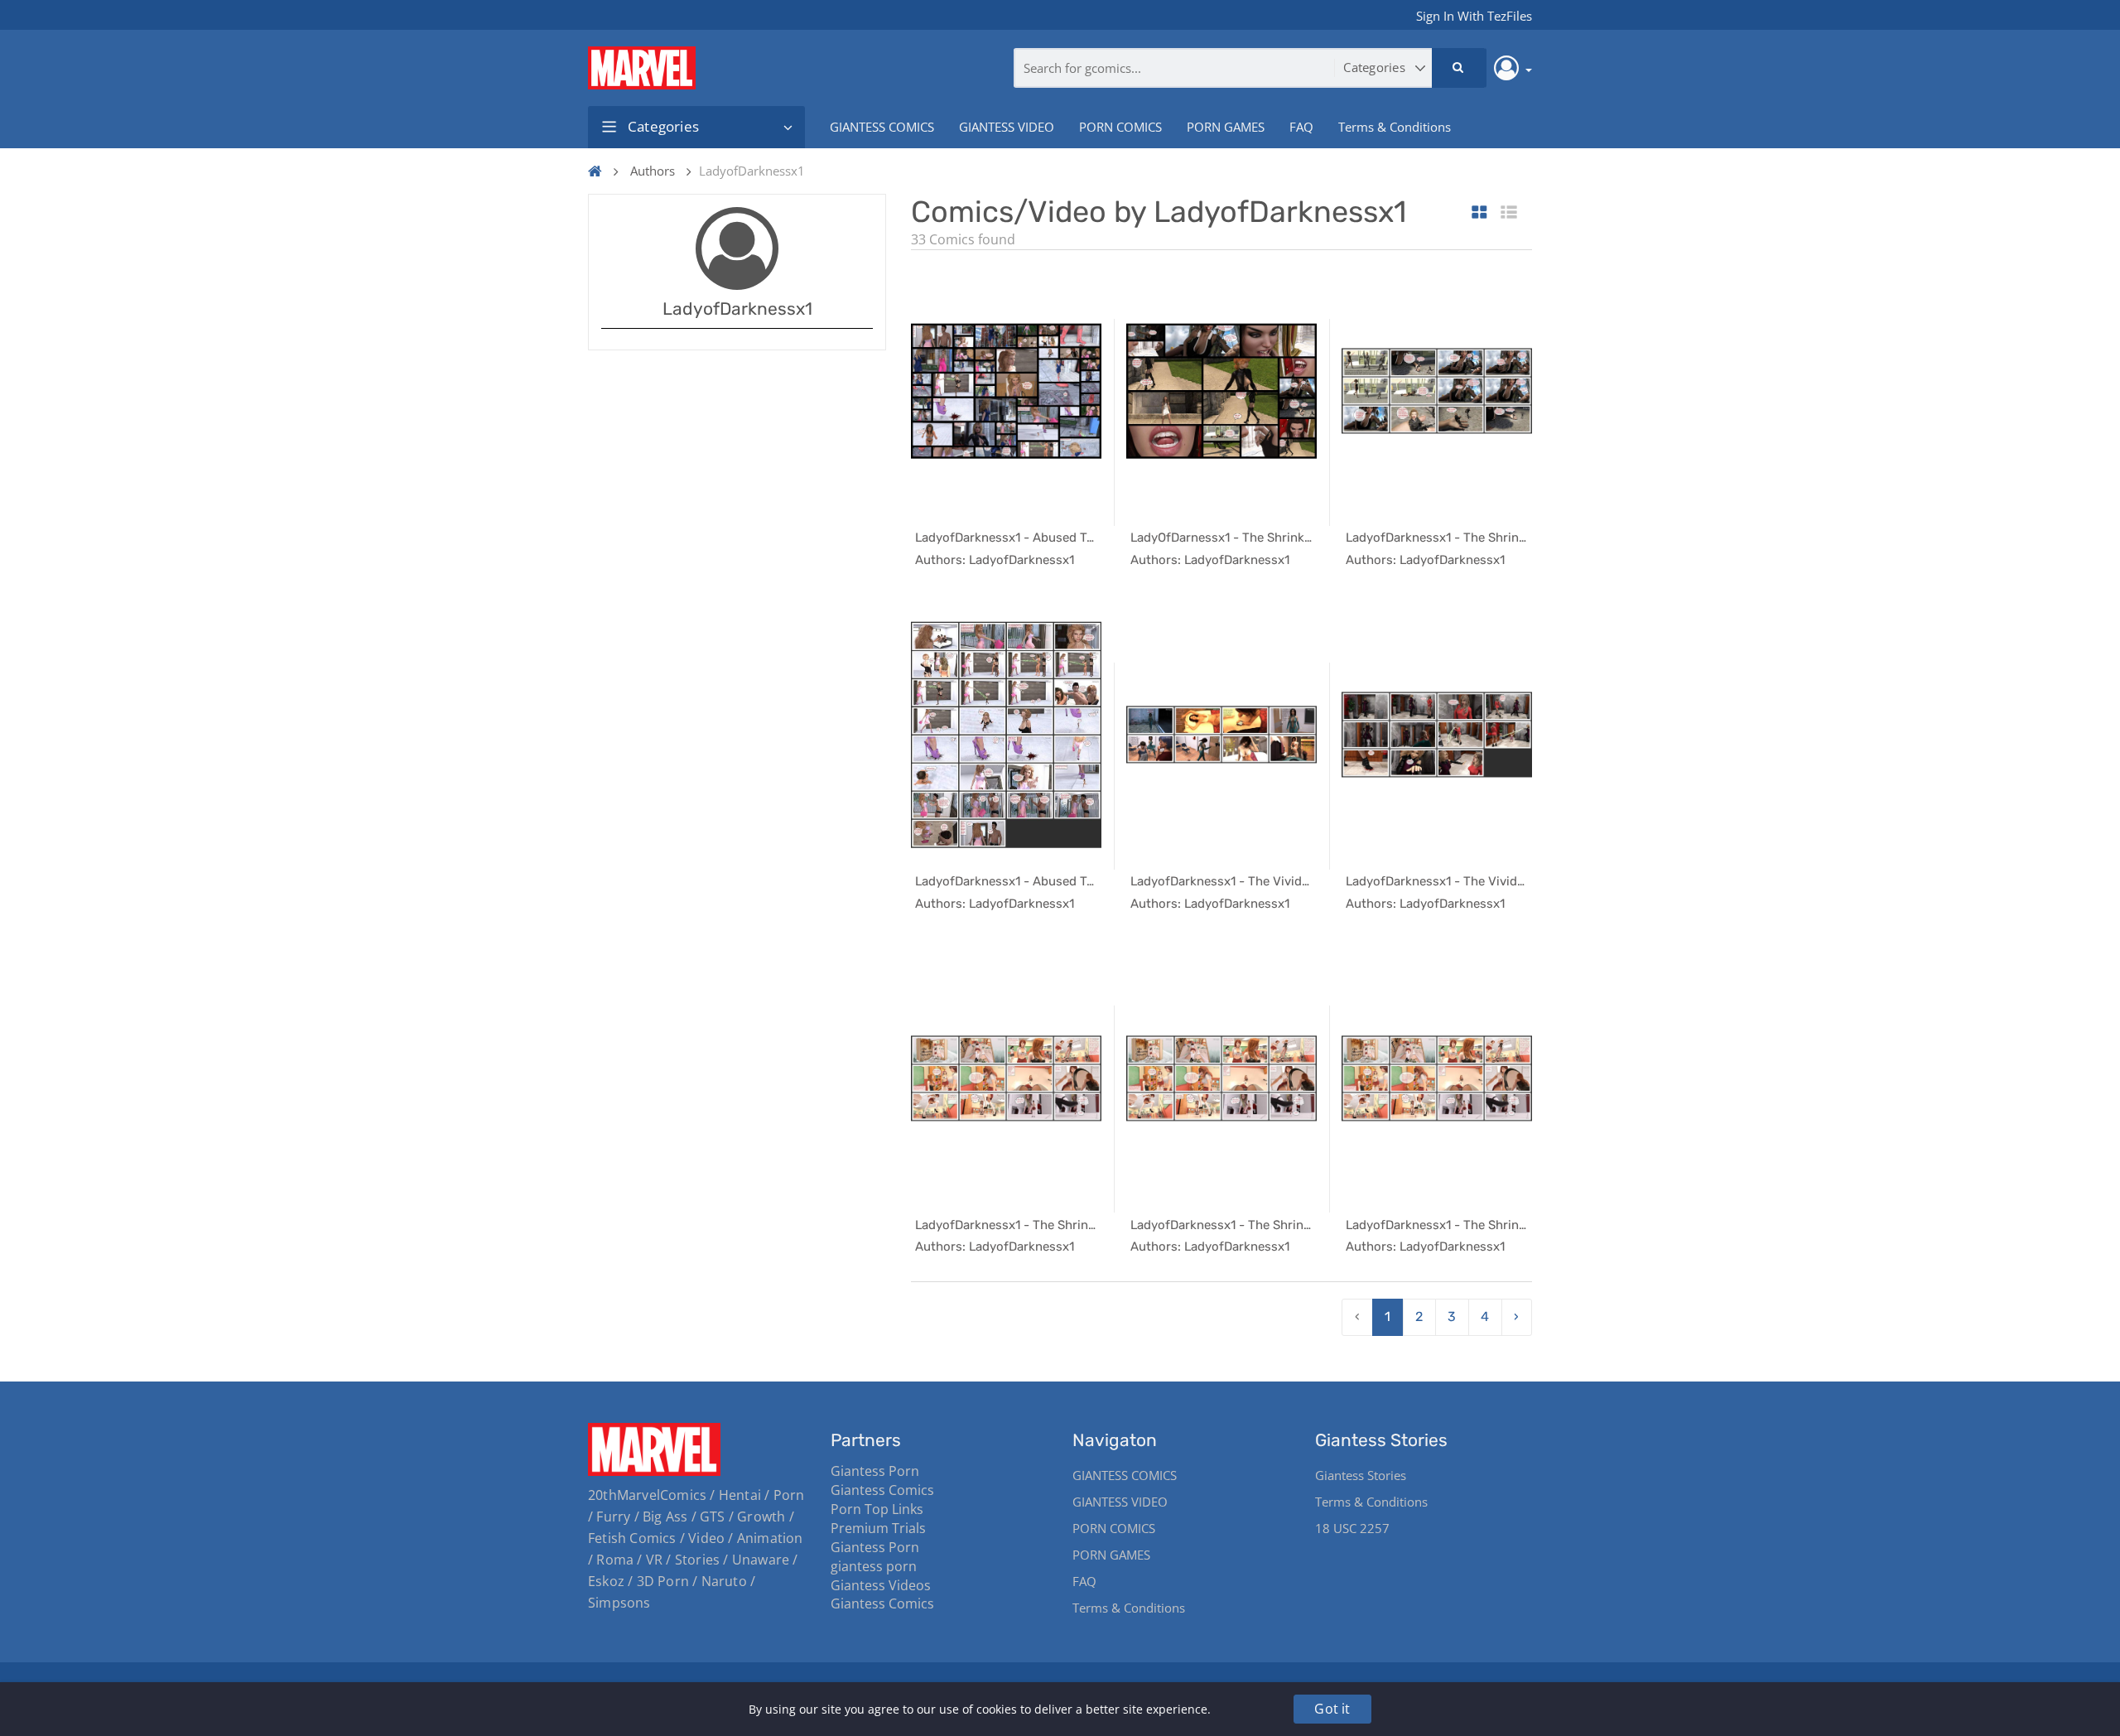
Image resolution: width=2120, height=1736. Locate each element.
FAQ (1301, 127)
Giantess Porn (875, 1471)
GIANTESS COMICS (882, 127)
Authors (653, 171)
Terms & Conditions (1395, 127)
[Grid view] (1479, 213)
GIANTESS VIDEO (1007, 127)
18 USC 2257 (1352, 1528)
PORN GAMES (1226, 127)
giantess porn (874, 1566)
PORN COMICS (1120, 127)
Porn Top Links (877, 1509)
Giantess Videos (881, 1585)
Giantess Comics (882, 1490)
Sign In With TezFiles (1474, 16)
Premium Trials (878, 1528)
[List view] (1509, 213)
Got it (1332, 1709)
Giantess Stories (1361, 1475)
